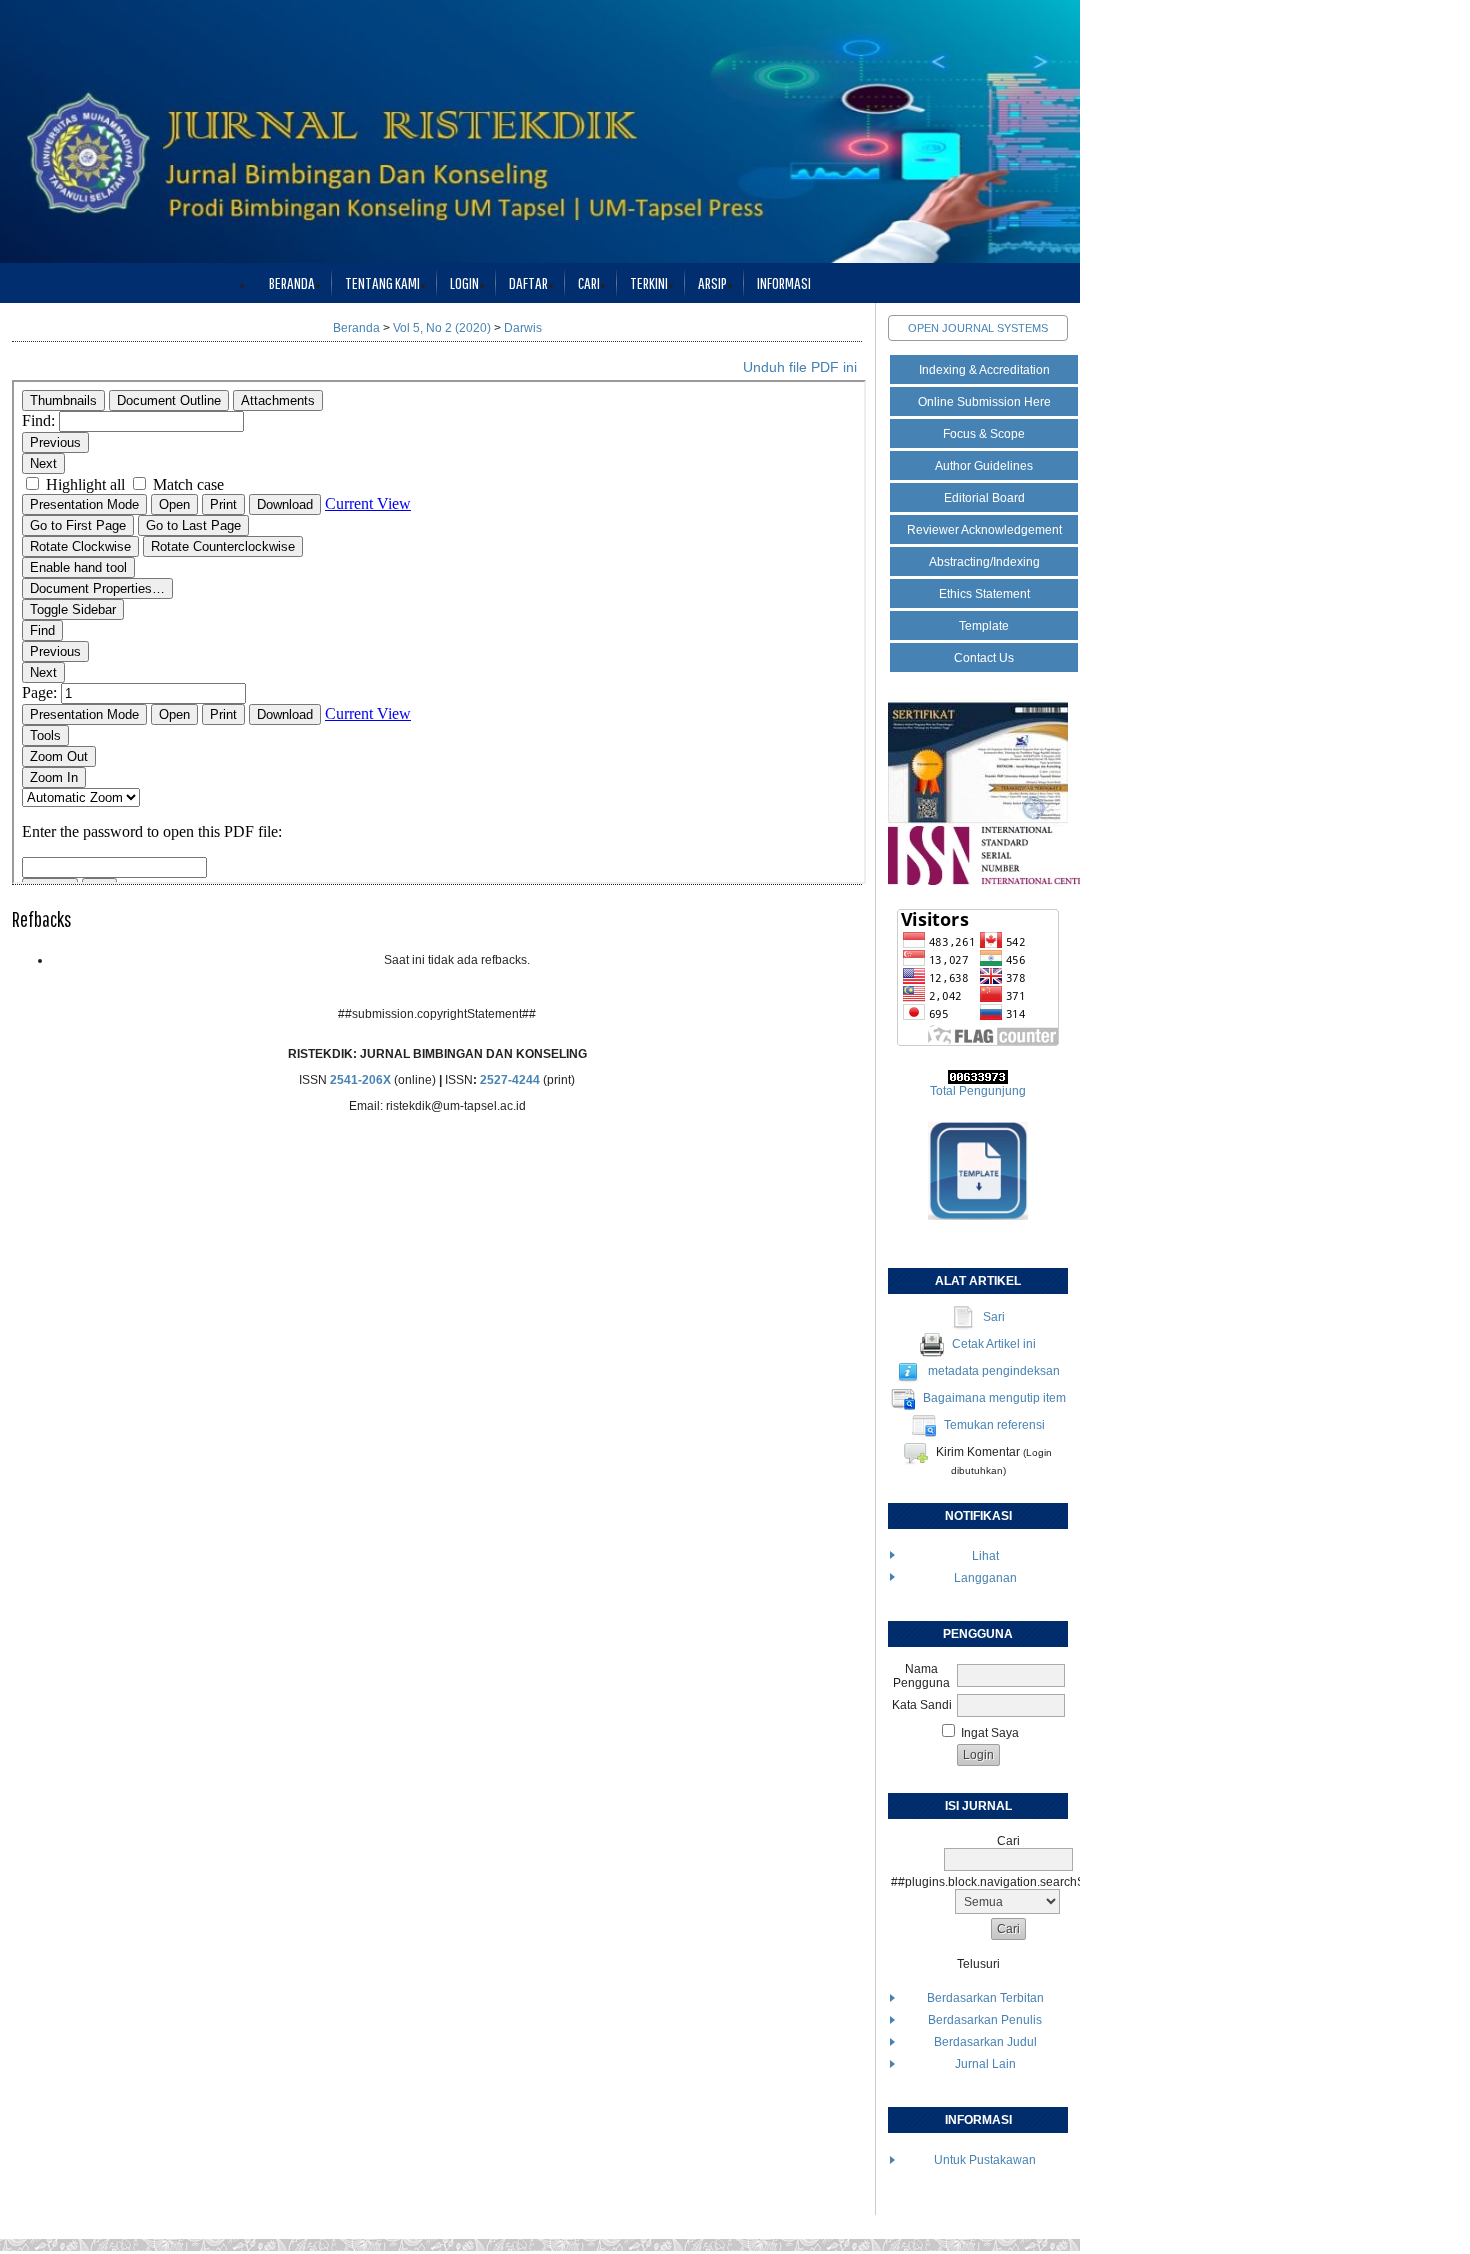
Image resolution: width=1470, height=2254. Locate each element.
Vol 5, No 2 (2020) (442, 328)
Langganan (985, 1578)
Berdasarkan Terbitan (985, 1998)
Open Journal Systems (978, 328)
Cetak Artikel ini (994, 1344)
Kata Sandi (922, 1705)
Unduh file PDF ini (800, 367)
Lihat (985, 1556)
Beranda (292, 282)
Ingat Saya (990, 1733)
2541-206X (360, 1080)
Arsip (712, 282)
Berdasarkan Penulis (985, 2020)
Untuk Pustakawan (985, 2160)
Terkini (649, 282)
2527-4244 (510, 1080)
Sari (994, 1317)
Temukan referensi (994, 1425)
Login (464, 282)
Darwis (523, 328)
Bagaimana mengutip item (994, 1398)
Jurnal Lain (985, 2064)
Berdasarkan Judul (985, 2042)
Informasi (784, 282)
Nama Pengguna (921, 1676)
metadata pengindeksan (994, 1371)
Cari (589, 282)
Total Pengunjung (978, 1091)
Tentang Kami (382, 282)
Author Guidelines (984, 466)
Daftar (528, 282)
